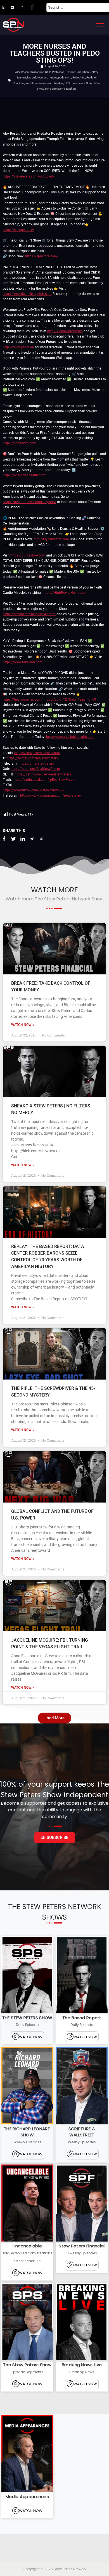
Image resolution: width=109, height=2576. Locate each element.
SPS (67, 83)
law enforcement (37, 77)
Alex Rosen (22, 72)
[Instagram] (24, 8)
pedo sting (65, 77)
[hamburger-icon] (100, 25)
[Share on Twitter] (13, 839)
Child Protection (55, 72)
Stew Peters (78, 83)
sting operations (55, 89)
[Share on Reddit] (41, 839)
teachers (71, 89)
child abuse (37, 72)
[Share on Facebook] (4, 839)
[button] (54, 1718)
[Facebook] (33, 8)
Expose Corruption (77, 72)
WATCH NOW (31, 2037)
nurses (53, 77)
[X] (6, 8)
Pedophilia (79, 77)
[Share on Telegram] (32, 839)
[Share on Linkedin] (23, 839)
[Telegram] (15, 8)
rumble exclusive (36, 83)
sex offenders (55, 83)
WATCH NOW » (23, 1025)
